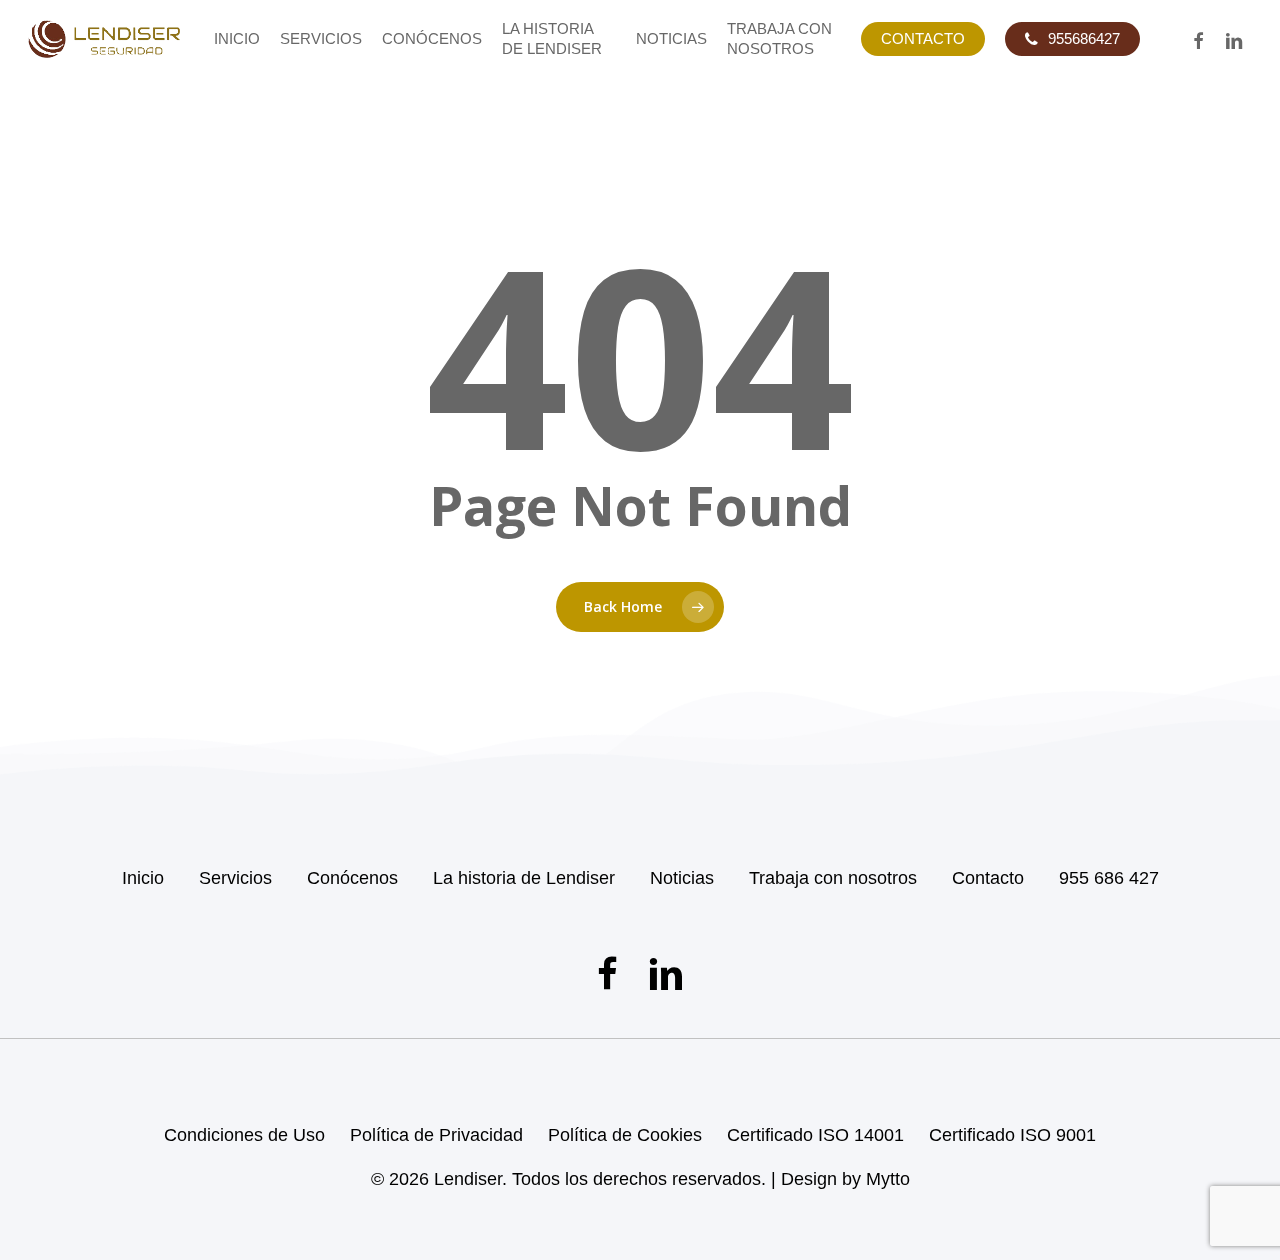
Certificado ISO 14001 (815, 1135)
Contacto (988, 878)
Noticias (682, 878)
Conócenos (352, 878)
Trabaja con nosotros (833, 878)
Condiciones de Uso (244, 1135)
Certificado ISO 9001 (1012, 1135)
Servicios (235, 878)
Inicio (143, 878)
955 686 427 (1109, 878)
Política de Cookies (625, 1135)
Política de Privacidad (436, 1135)
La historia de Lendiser (524, 878)
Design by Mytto (845, 1179)
